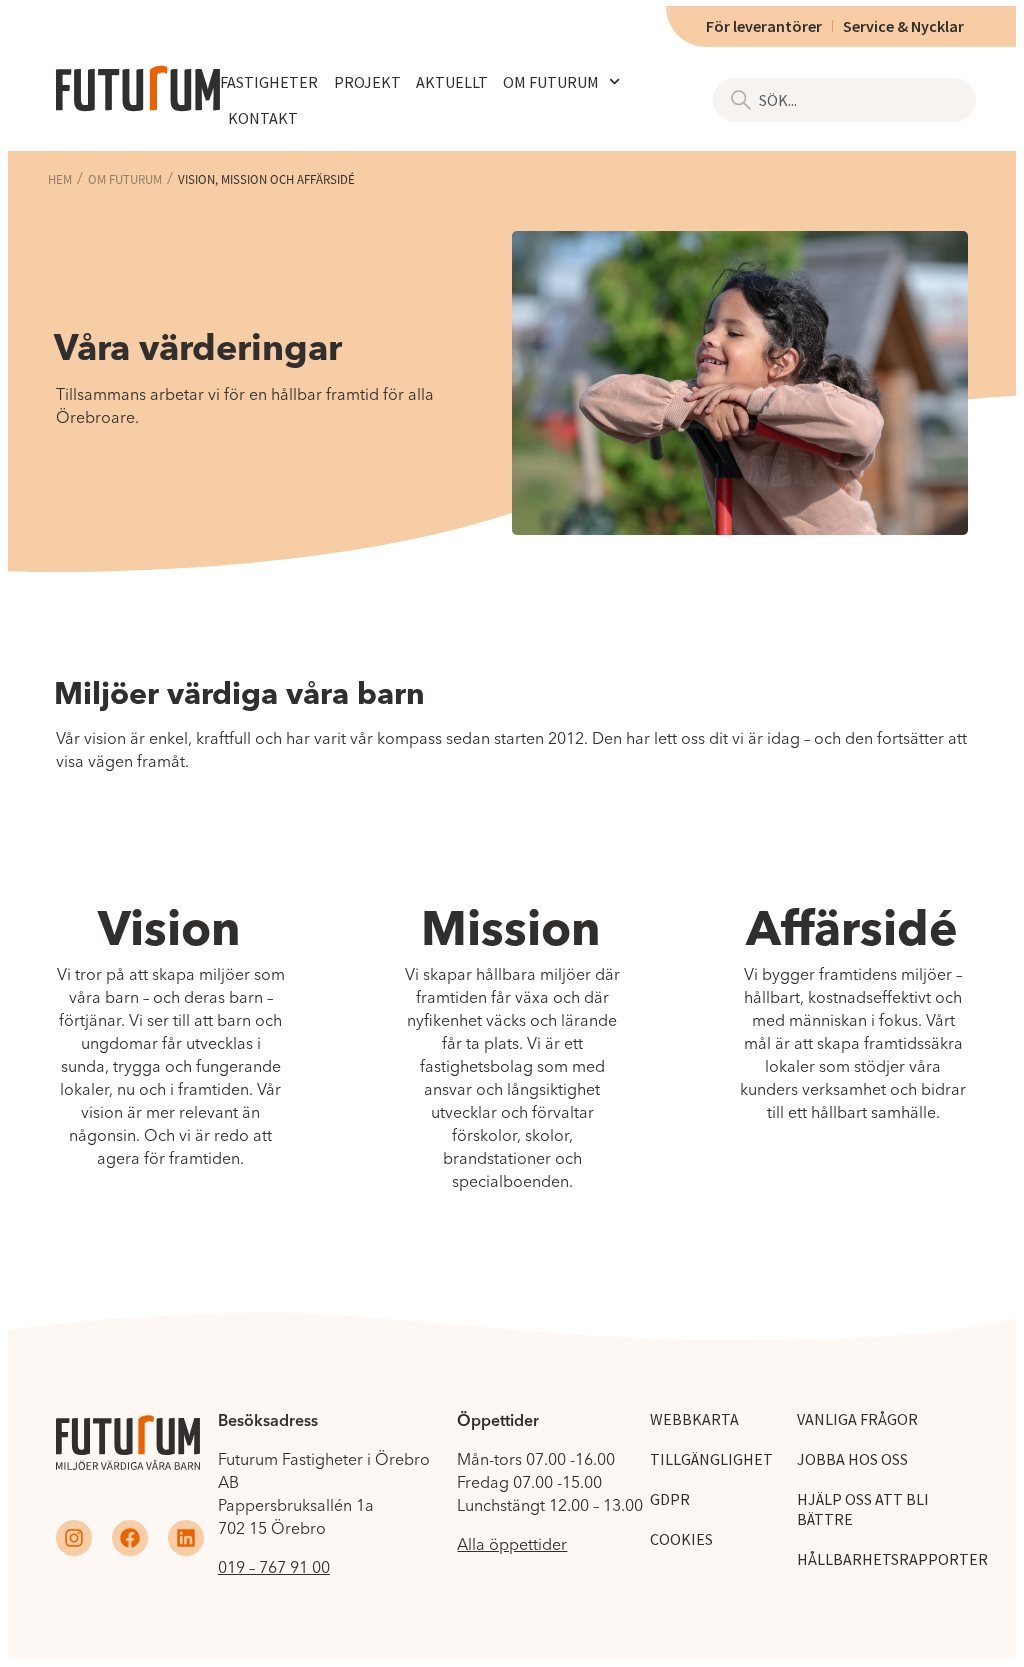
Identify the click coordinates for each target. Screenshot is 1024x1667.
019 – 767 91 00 (274, 1567)
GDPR (670, 1499)
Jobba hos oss (852, 1459)
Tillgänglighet (711, 1459)
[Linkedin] (186, 1538)
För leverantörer (764, 26)
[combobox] (844, 100)
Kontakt (263, 118)
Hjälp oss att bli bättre (863, 1509)
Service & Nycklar (903, 26)
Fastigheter (269, 82)
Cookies (681, 1539)
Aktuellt (452, 82)
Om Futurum (551, 82)
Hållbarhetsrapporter (892, 1559)
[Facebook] (130, 1538)
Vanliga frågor (857, 1419)
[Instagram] (74, 1538)
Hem (60, 180)
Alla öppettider (512, 1544)
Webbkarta (694, 1419)
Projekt (367, 82)
